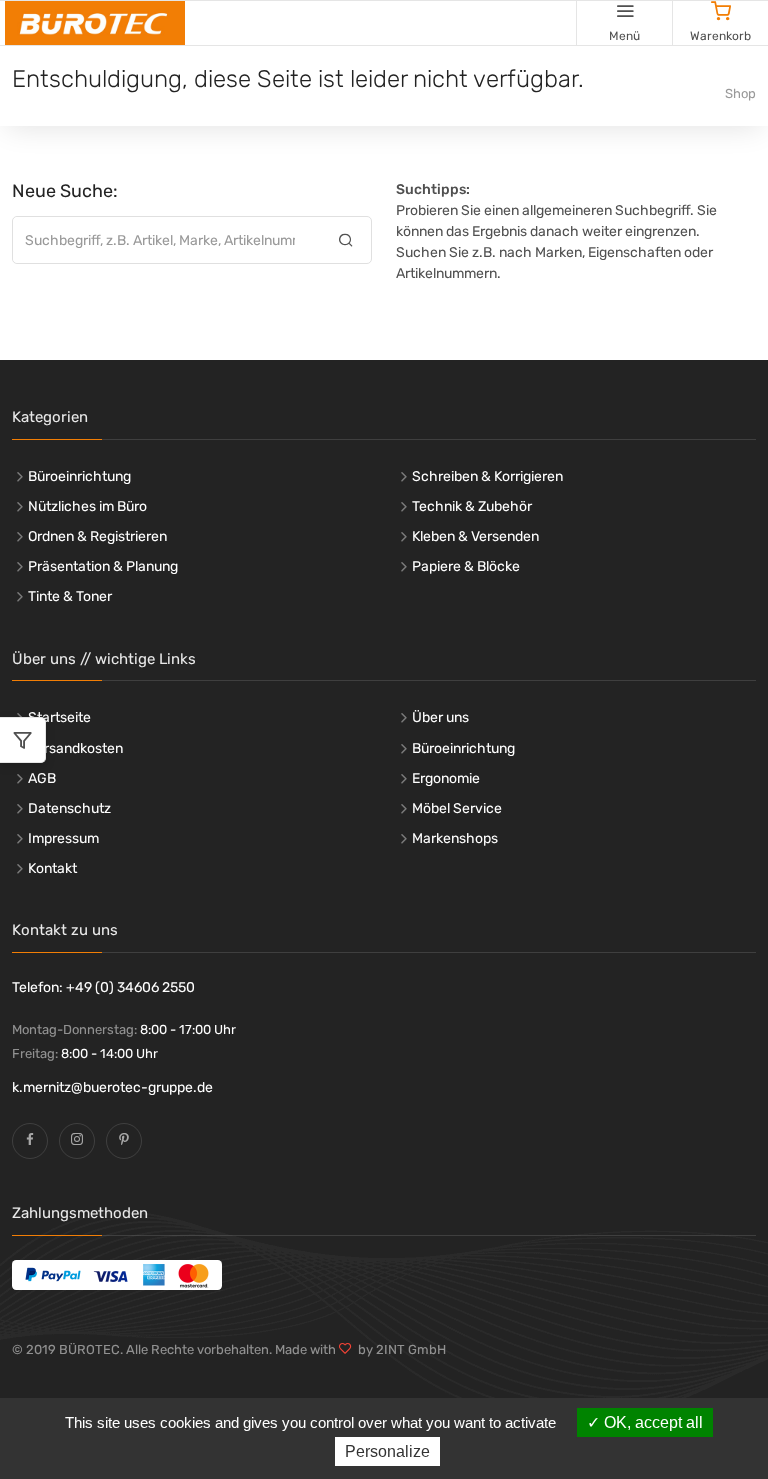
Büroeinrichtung (79, 476)
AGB (42, 778)
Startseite (59, 717)
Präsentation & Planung (103, 566)
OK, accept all (651, 1422)
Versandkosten (75, 748)
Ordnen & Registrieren (97, 536)
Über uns (440, 717)
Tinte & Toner (70, 596)
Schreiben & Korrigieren (487, 476)
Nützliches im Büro (87, 506)
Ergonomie (446, 778)
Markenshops (455, 838)
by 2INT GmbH (399, 1349)
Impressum (63, 838)
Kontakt (52, 868)
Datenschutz (69, 808)
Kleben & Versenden (475, 536)
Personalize (387, 1451)
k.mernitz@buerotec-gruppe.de (112, 1087)
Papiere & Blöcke (466, 566)
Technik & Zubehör (472, 506)
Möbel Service (457, 808)
